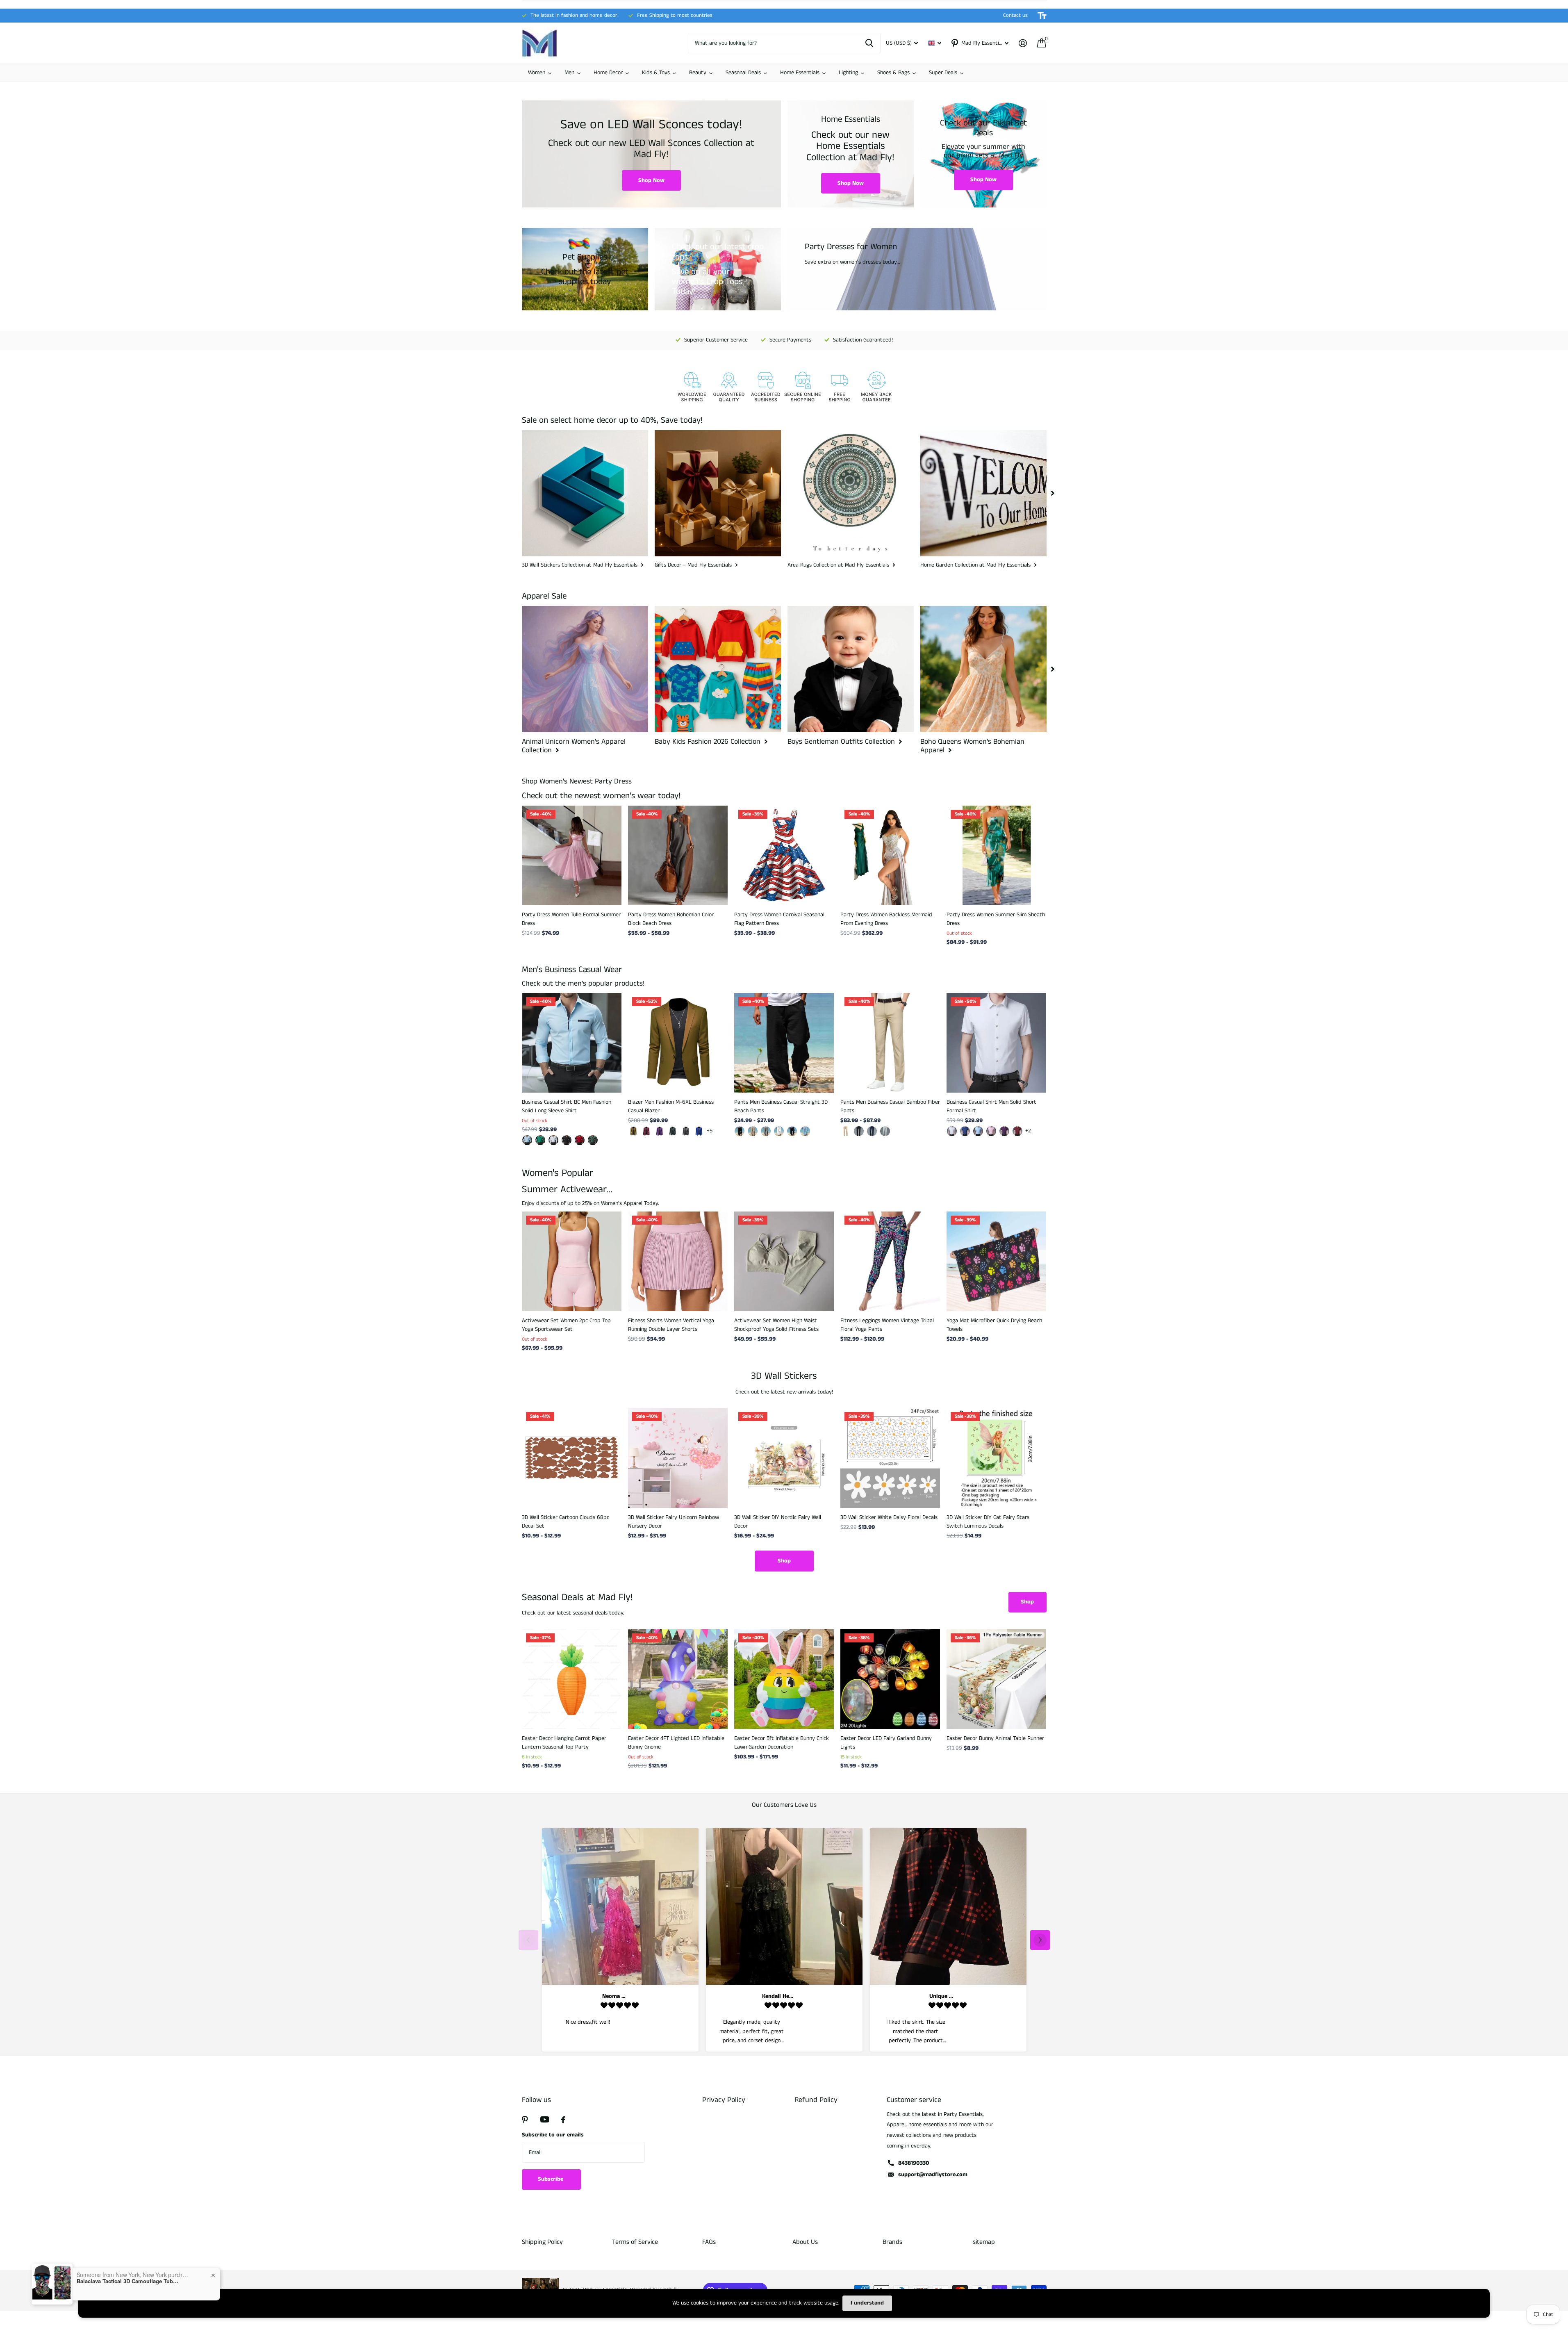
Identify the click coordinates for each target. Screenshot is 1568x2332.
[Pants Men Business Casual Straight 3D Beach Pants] (784, 1043)
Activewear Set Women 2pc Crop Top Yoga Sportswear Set (566, 1325)
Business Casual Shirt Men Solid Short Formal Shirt (991, 1106)
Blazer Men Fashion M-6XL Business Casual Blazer (671, 1106)
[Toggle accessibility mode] (1042, 16)
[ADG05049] (593, 1140)
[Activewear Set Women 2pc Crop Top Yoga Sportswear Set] (572, 1261)
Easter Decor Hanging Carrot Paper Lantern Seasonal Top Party (564, 1743)
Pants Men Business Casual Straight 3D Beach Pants (781, 1106)
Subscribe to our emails (553, 2135)
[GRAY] (766, 1131)
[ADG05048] (580, 1140)
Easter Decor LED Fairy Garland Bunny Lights (886, 1743)
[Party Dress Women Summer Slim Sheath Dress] (996, 855)
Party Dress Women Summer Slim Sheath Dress (996, 919)
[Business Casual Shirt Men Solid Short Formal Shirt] (996, 1043)
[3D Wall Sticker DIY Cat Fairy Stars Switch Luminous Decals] (996, 1458)
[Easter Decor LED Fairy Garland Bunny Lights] (890, 1679)
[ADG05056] (567, 1140)
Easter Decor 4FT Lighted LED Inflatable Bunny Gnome (676, 1743)
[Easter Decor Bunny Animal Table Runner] (996, 1679)
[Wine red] (646, 1131)
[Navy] (792, 1131)
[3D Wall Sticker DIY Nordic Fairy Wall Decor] (784, 1458)
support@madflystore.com (933, 2175)
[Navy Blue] (872, 1131)
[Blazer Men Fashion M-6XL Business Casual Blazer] (678, 1043)
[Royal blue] (699, 1131)
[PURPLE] (1004, 1131)
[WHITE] (779, 1131)
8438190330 (914, 2163)
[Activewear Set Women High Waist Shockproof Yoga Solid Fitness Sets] (784, 1261)
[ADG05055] (553, 1140)
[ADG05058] (540, 1140)
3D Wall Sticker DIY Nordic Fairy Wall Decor (778, 1522)
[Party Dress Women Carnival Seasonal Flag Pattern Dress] (784, 855)
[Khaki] (633, 1131)
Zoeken (869, 43)
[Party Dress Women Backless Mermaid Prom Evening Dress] (890, 855)
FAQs (709, 2242)
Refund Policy (816, 2100)
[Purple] (660, 1131)
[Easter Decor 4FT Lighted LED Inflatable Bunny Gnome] (678, 1679)
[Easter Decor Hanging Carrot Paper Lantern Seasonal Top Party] (572, 1679)
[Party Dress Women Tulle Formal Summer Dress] (572, 855)
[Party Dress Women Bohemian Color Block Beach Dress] (678, 855)
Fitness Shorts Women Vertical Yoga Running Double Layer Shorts (671, 1325)
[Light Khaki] (753, 1131)
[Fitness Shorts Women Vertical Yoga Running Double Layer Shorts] (678, 1261)
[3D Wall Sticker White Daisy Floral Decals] (890, 1458)
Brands (892, 2242)
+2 (1028, 1131)
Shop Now (651, 180)
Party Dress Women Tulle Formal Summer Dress (571, 919)
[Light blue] (978, 1131)
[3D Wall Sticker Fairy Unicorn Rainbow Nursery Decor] (678, 1458)
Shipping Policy (542, 2242)
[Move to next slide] (1040, 1940)
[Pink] (991, 1131)
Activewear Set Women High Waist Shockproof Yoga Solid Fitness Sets (776, 1325)
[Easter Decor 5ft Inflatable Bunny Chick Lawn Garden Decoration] (784, 1679)
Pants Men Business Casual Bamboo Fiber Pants (890, 1106)
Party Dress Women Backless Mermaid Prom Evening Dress (886, 919)
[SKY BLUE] (805, 1131)
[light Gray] (885, 1131)
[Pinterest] (525, 2120)
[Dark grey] (686, 1131)
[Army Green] (673, 1131)
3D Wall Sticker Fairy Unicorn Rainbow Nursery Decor (674, 1522)
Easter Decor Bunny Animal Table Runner (995, 1738)
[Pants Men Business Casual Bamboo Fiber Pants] (890, 1043)
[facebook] (563, 2120)
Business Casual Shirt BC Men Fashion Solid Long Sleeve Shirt (567, 1106)
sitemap (984, 2242)
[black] (740, 1131)
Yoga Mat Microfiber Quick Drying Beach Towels (994, 1325)
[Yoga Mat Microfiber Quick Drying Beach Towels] (996, 1261)
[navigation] (1053, 493)
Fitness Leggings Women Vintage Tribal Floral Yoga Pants (887, 1325)
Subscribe (551, 2179)
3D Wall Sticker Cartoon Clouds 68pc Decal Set (566, 1522)
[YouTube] (545, 2119)
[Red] (1017, 1131)
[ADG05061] (527, 1140)
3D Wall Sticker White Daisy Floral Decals (889, 1517)
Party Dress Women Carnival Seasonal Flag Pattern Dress (779, 919)
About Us (805, 2242)
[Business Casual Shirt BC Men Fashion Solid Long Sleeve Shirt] (572, 1043)
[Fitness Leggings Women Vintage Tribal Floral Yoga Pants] (890, 1261)
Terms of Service (635, 2242)
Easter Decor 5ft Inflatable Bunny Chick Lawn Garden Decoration (782, 1743)
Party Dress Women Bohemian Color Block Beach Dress (671, 919)
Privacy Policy (724, 2100)
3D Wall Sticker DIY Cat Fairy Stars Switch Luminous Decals (988, 1522)
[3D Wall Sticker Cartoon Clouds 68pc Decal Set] (572, 1458)
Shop (784, 1561)
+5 (710, 1131)
